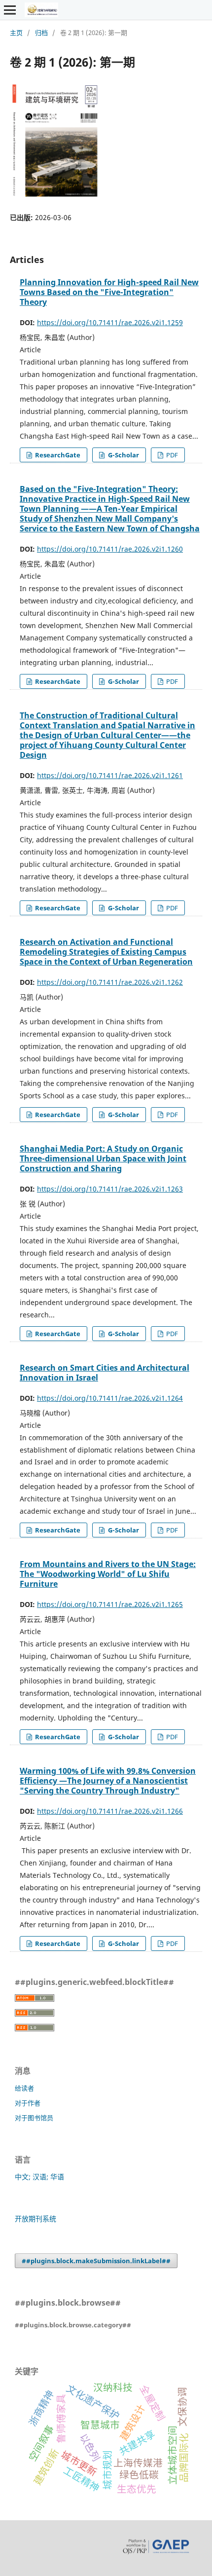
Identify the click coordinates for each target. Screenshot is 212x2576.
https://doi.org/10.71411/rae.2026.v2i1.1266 (110, 1811)
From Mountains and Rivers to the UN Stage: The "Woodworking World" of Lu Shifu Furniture (108, 1574)
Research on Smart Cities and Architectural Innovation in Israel (105, 1373)
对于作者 (28, 2103)
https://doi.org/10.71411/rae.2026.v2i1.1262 (110, 982)
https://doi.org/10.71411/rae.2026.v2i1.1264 (110, 1398)
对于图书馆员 (34, 2118)
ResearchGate (57, 455)
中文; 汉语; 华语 (39, 2177)
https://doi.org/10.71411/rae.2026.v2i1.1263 (110, 1189)
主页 (16, 33)
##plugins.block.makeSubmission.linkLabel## (96, 2261)
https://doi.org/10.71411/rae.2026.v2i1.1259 (110, 322)
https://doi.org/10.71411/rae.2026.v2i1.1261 (110, 775)
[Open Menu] (10, 10)
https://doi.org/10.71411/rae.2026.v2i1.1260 (110, 549)
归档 (41, 33)
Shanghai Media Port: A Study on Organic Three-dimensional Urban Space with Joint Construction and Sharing (103, 1158)
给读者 (24, 2088)
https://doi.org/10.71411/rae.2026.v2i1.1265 (110, 1604)
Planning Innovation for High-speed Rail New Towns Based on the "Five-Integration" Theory (109, 292)
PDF (171, 455)
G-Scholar (123, 455)
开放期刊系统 (35, 2219)
